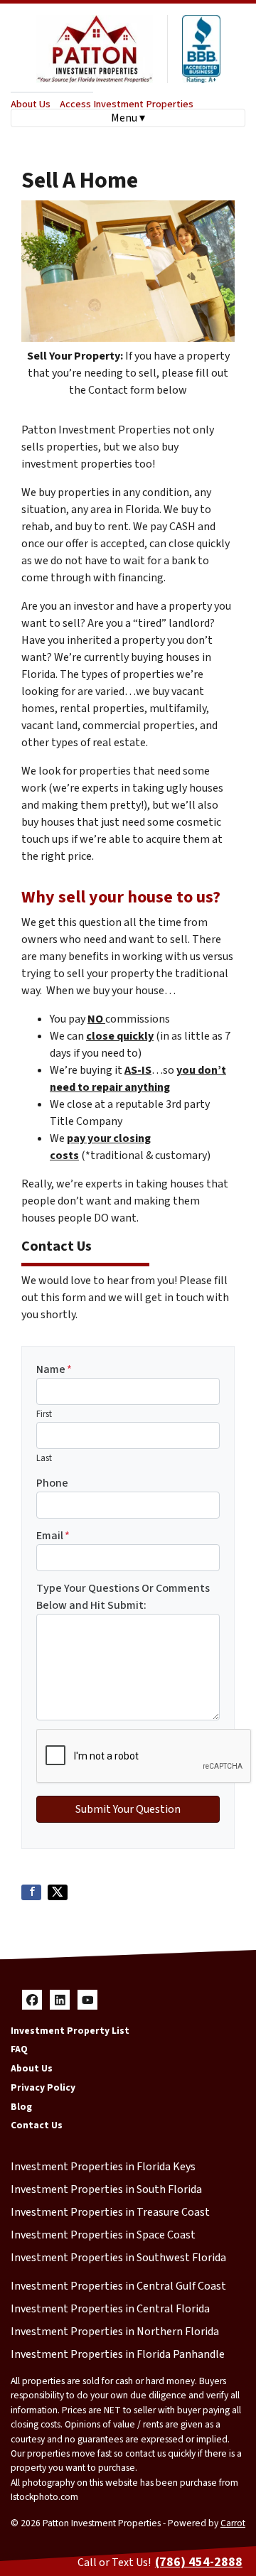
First (44, 1414)
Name (54, 1369)
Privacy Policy (43, 2087)
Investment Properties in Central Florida (110, 2309)
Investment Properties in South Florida (106, 2189)
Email (53, 1536)
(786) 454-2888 (199, 2562)
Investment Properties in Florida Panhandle (118, 2354)
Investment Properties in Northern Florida (115, 2332)
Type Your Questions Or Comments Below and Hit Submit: (123, 1597)
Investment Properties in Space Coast (103, 2235)
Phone (52, 1483)
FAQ (19, 2049)
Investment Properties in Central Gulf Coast (118, 2286)
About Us (31, 104)
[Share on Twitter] (58, 1892)
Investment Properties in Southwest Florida (118, 2258)
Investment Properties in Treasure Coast (110, 2212)
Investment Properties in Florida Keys (103, 2167)
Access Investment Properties (127, 104)
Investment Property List (70, 2031)
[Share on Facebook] (31, 1892)
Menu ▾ (128, 118)
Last (44, 1458)
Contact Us (37, 2125)
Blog (21, 2107)
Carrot (233, 2523)
